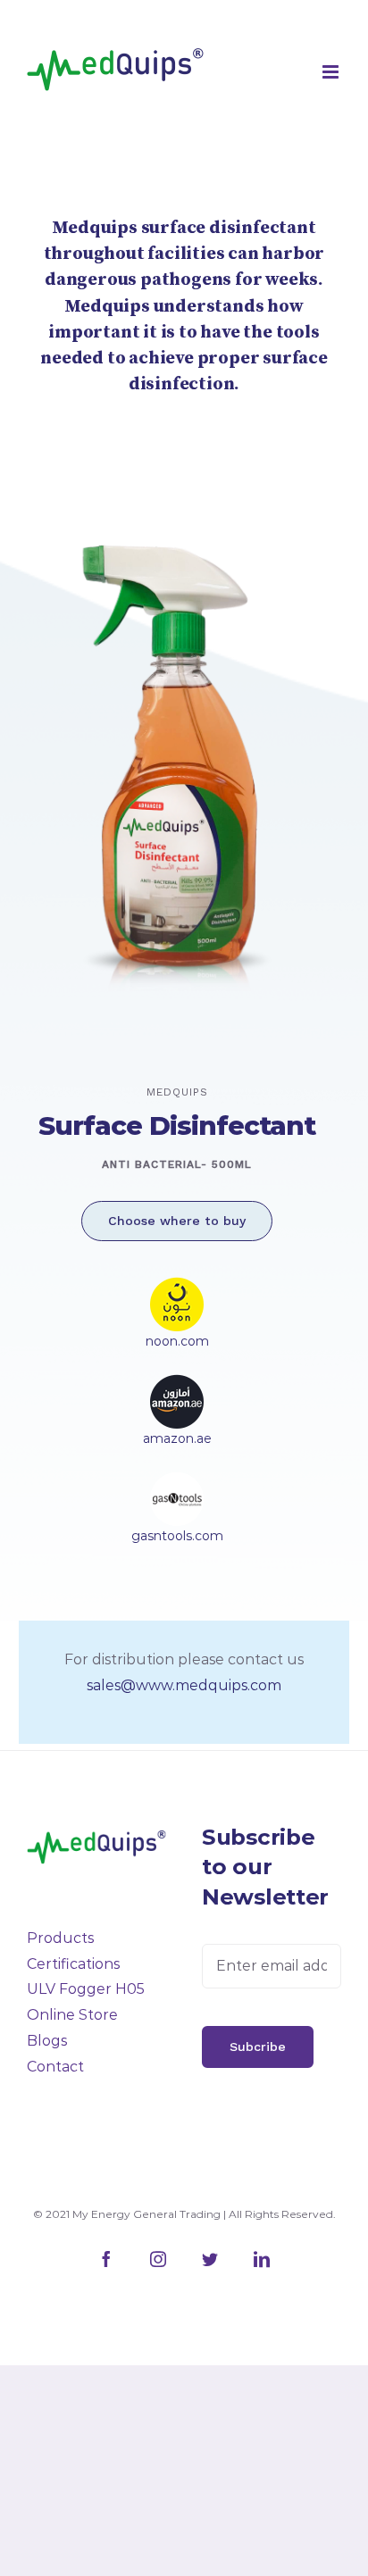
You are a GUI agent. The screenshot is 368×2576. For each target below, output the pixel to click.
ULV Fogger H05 (86, 1989)
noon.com (177, 1341)
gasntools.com (177, 1536)
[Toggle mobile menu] (332, 72)
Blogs (47, 2041)
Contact (55, 2067)
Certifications (73, 1964)
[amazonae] (177, 1386)
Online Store (72, 2015)
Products (60, 1938)
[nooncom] (177, 1289)
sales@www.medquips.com (184, 1685)
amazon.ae (177, 1438)
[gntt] (177, 1484)
